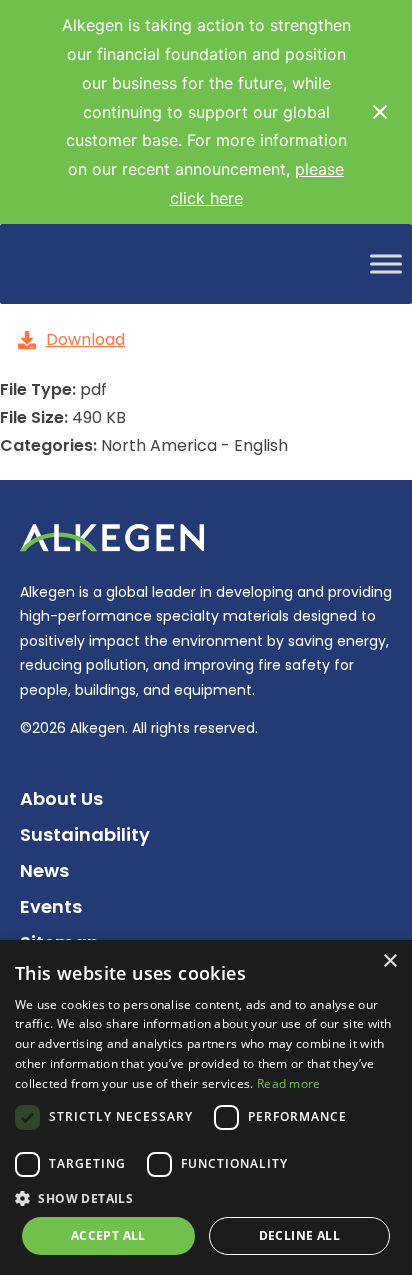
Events (51, 906)
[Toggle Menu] (386, 263)
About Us (61, 798)
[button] (206, 1198)
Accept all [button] (108, 1235)
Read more (289, 1083)
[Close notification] (380, 112)
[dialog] (206, 1107)
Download (85, 339)
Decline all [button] (299, 1235)
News (44, 870)
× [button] (389, 961)
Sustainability (85, 834)
